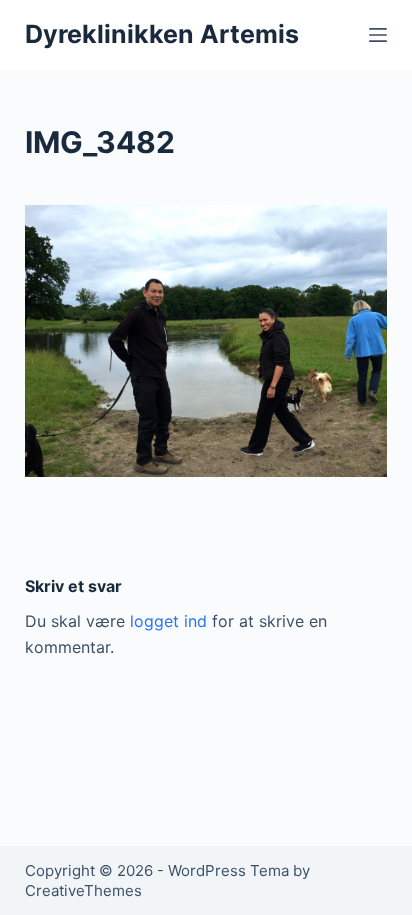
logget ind (168, 621)
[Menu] (378, 35)
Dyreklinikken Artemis (162, 34)
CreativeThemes (83, 890)
